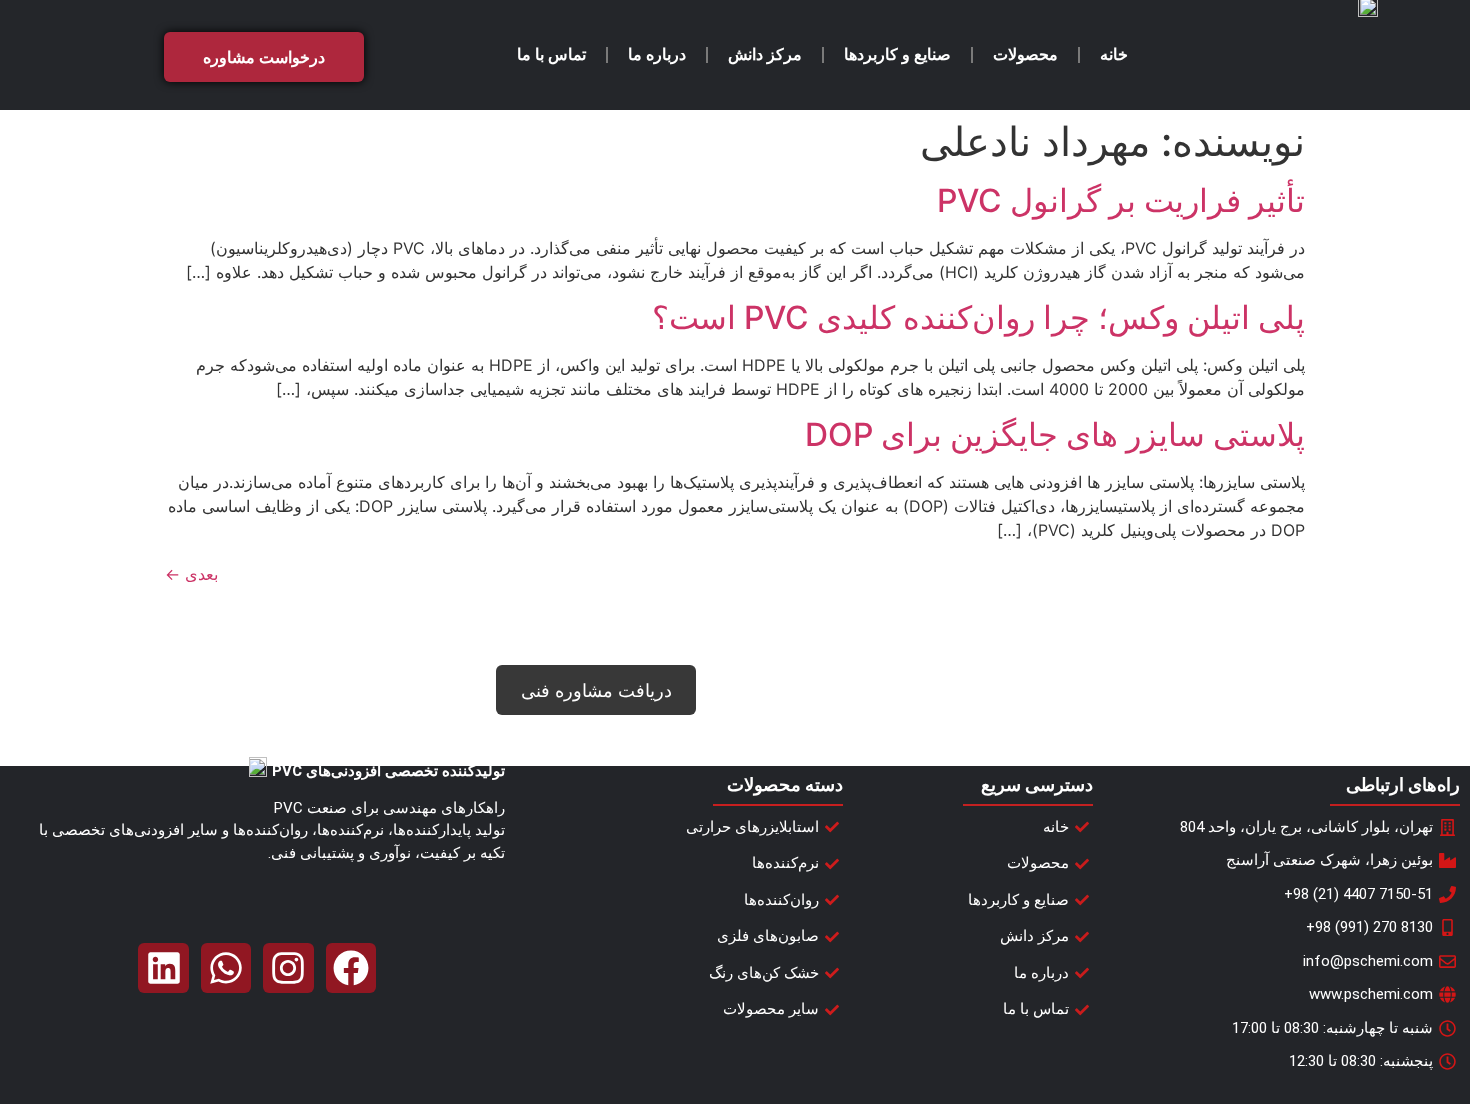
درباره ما (657, 54)
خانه (1114, 54)
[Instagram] (288, 968)
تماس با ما (551, 54)
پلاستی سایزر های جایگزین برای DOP (1055, 434)
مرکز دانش (765, 54)
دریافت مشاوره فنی (596, 690)
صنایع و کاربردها (897, 54)
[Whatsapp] (226, 968)
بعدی (191, 574)
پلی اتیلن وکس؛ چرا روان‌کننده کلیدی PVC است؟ (978, 317)
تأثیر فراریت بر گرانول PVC (1121, 200)
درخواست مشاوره (264, 57)
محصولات (1025, 54)
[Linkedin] (163, 968)
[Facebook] (351, 968)
